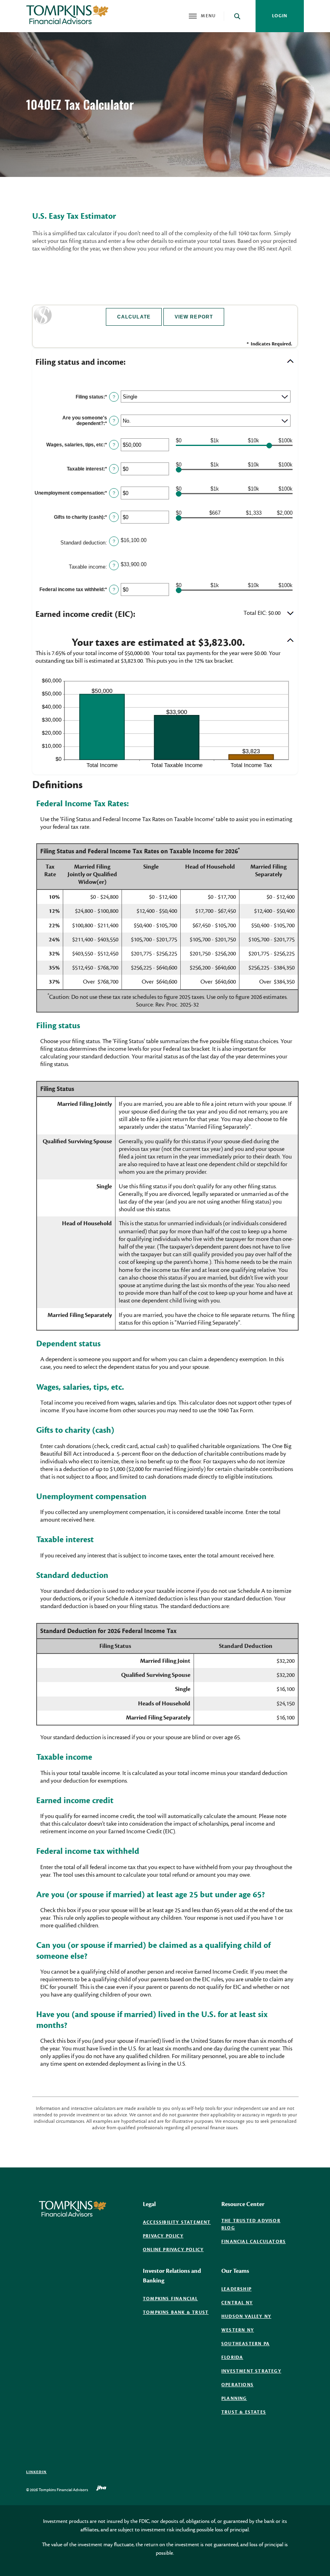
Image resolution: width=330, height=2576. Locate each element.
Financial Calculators (254, 2242)
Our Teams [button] (235, 2271)
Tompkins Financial (170, 2299)
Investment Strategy (251, 2371)
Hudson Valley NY (246, 2316)
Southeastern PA (245, 2344)
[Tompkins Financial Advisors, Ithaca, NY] (67, 16)
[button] (165, 362)
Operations (237, 2385)
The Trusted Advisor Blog (251, 2225)
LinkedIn (36, 2472)
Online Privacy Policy (173, 2250)
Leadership (236, 2289)
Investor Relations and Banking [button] (172, 2276)
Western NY (238, 2330)
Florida (232, 2357)
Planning (234, 2398)
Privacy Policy (163, 2236)
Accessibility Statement (177, 2222)
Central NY (237, 2303)
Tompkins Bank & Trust (176, 2313)
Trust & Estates (244, 2412)
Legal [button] (149, 2204)
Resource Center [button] (243, 2204)
